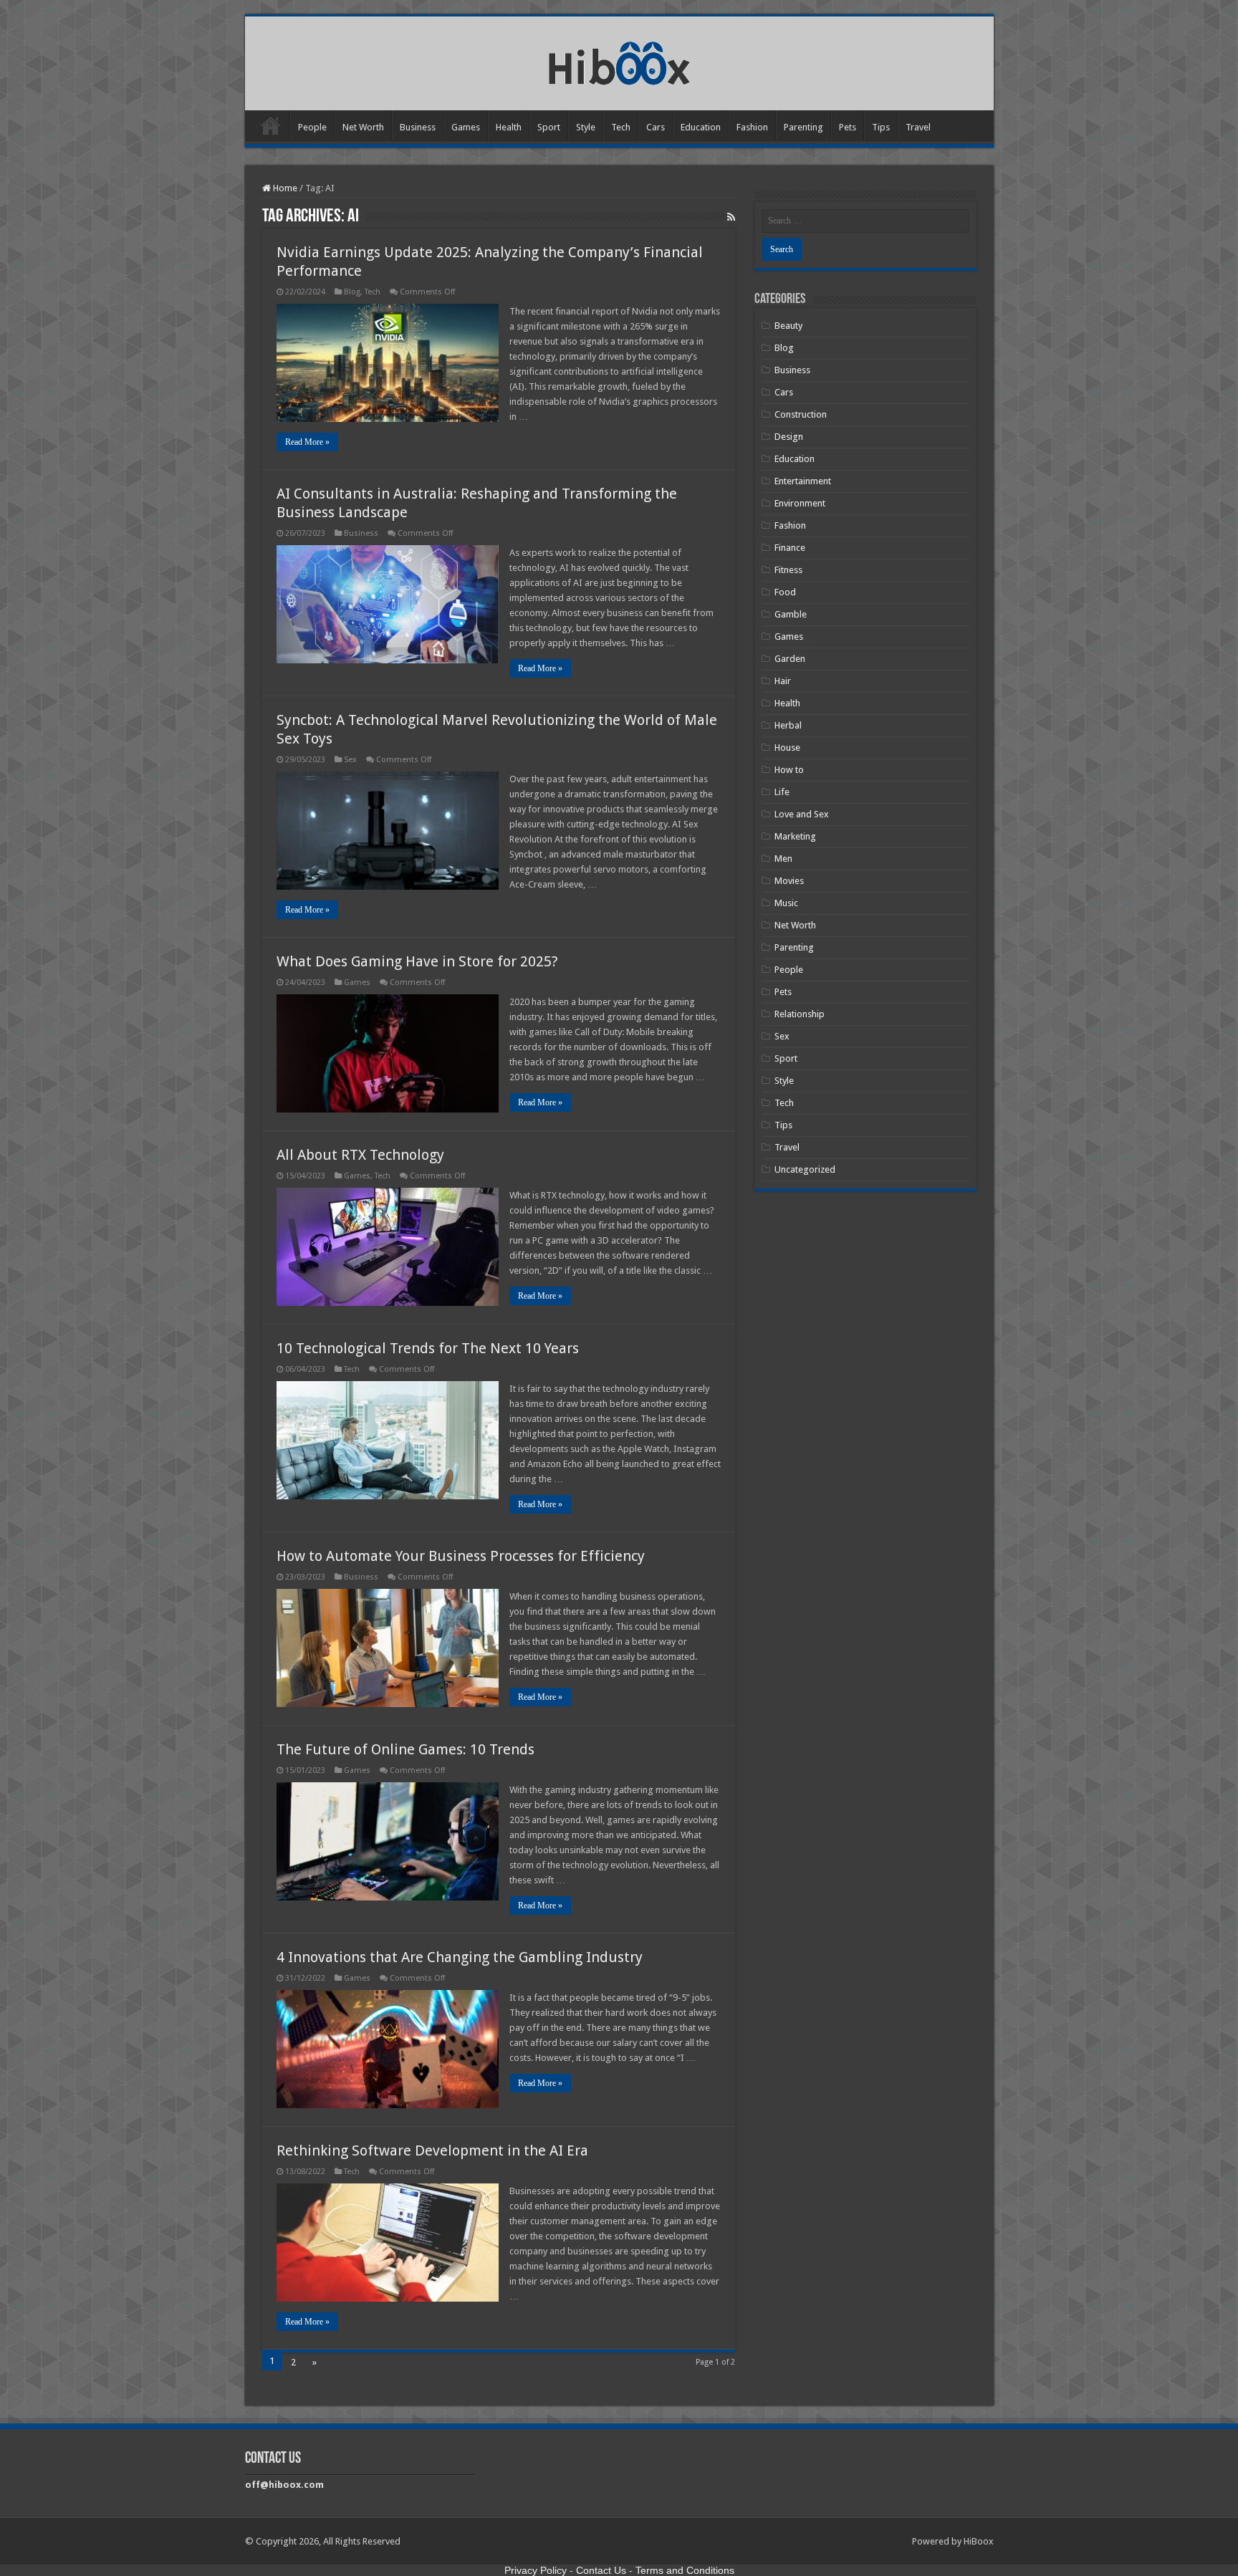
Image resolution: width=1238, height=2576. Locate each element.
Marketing (795, 836)
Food (785, 592)
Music (786, 903)
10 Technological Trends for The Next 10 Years (428, 1348)
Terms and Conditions (685, 2570)
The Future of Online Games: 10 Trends (406, 1749)
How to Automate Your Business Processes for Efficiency (461, 1556)
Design (789, 437)
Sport (549, 127)
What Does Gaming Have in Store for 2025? (417, 961)
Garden (790, 659)
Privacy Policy (536, 2570)
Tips (881, 127)
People (312, 127)
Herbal (788, 725)
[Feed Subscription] (731, 217)
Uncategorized (805, 1169)
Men (783, 859)
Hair (783, 681)
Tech (621, 127)
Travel (918, 127)
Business (418, 127)
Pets (848, 127)
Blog (352, 292)
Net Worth (363, 127)
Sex (350, 760)
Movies (789, 881)
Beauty (788, 326)
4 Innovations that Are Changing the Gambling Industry (460, 1957)
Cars (656, 127)
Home (271, 125)
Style (586, 127)
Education (701, 127)
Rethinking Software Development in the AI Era (432, 2150)
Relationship (800, 1014)
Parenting (803, 127)
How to (789, 770)
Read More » (307, 442)
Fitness (788, 570)
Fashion (752, 127)
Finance (790, 548)
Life (782, 792)
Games (466, 127)
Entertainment (803, 481)
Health (509, 127)
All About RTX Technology (360, 1155)
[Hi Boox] (619, 61)
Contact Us (601, 2570)
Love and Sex (802, 814)
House (787, 748)
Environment (800, 503)
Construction (801, 414)
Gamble (791, 614)
